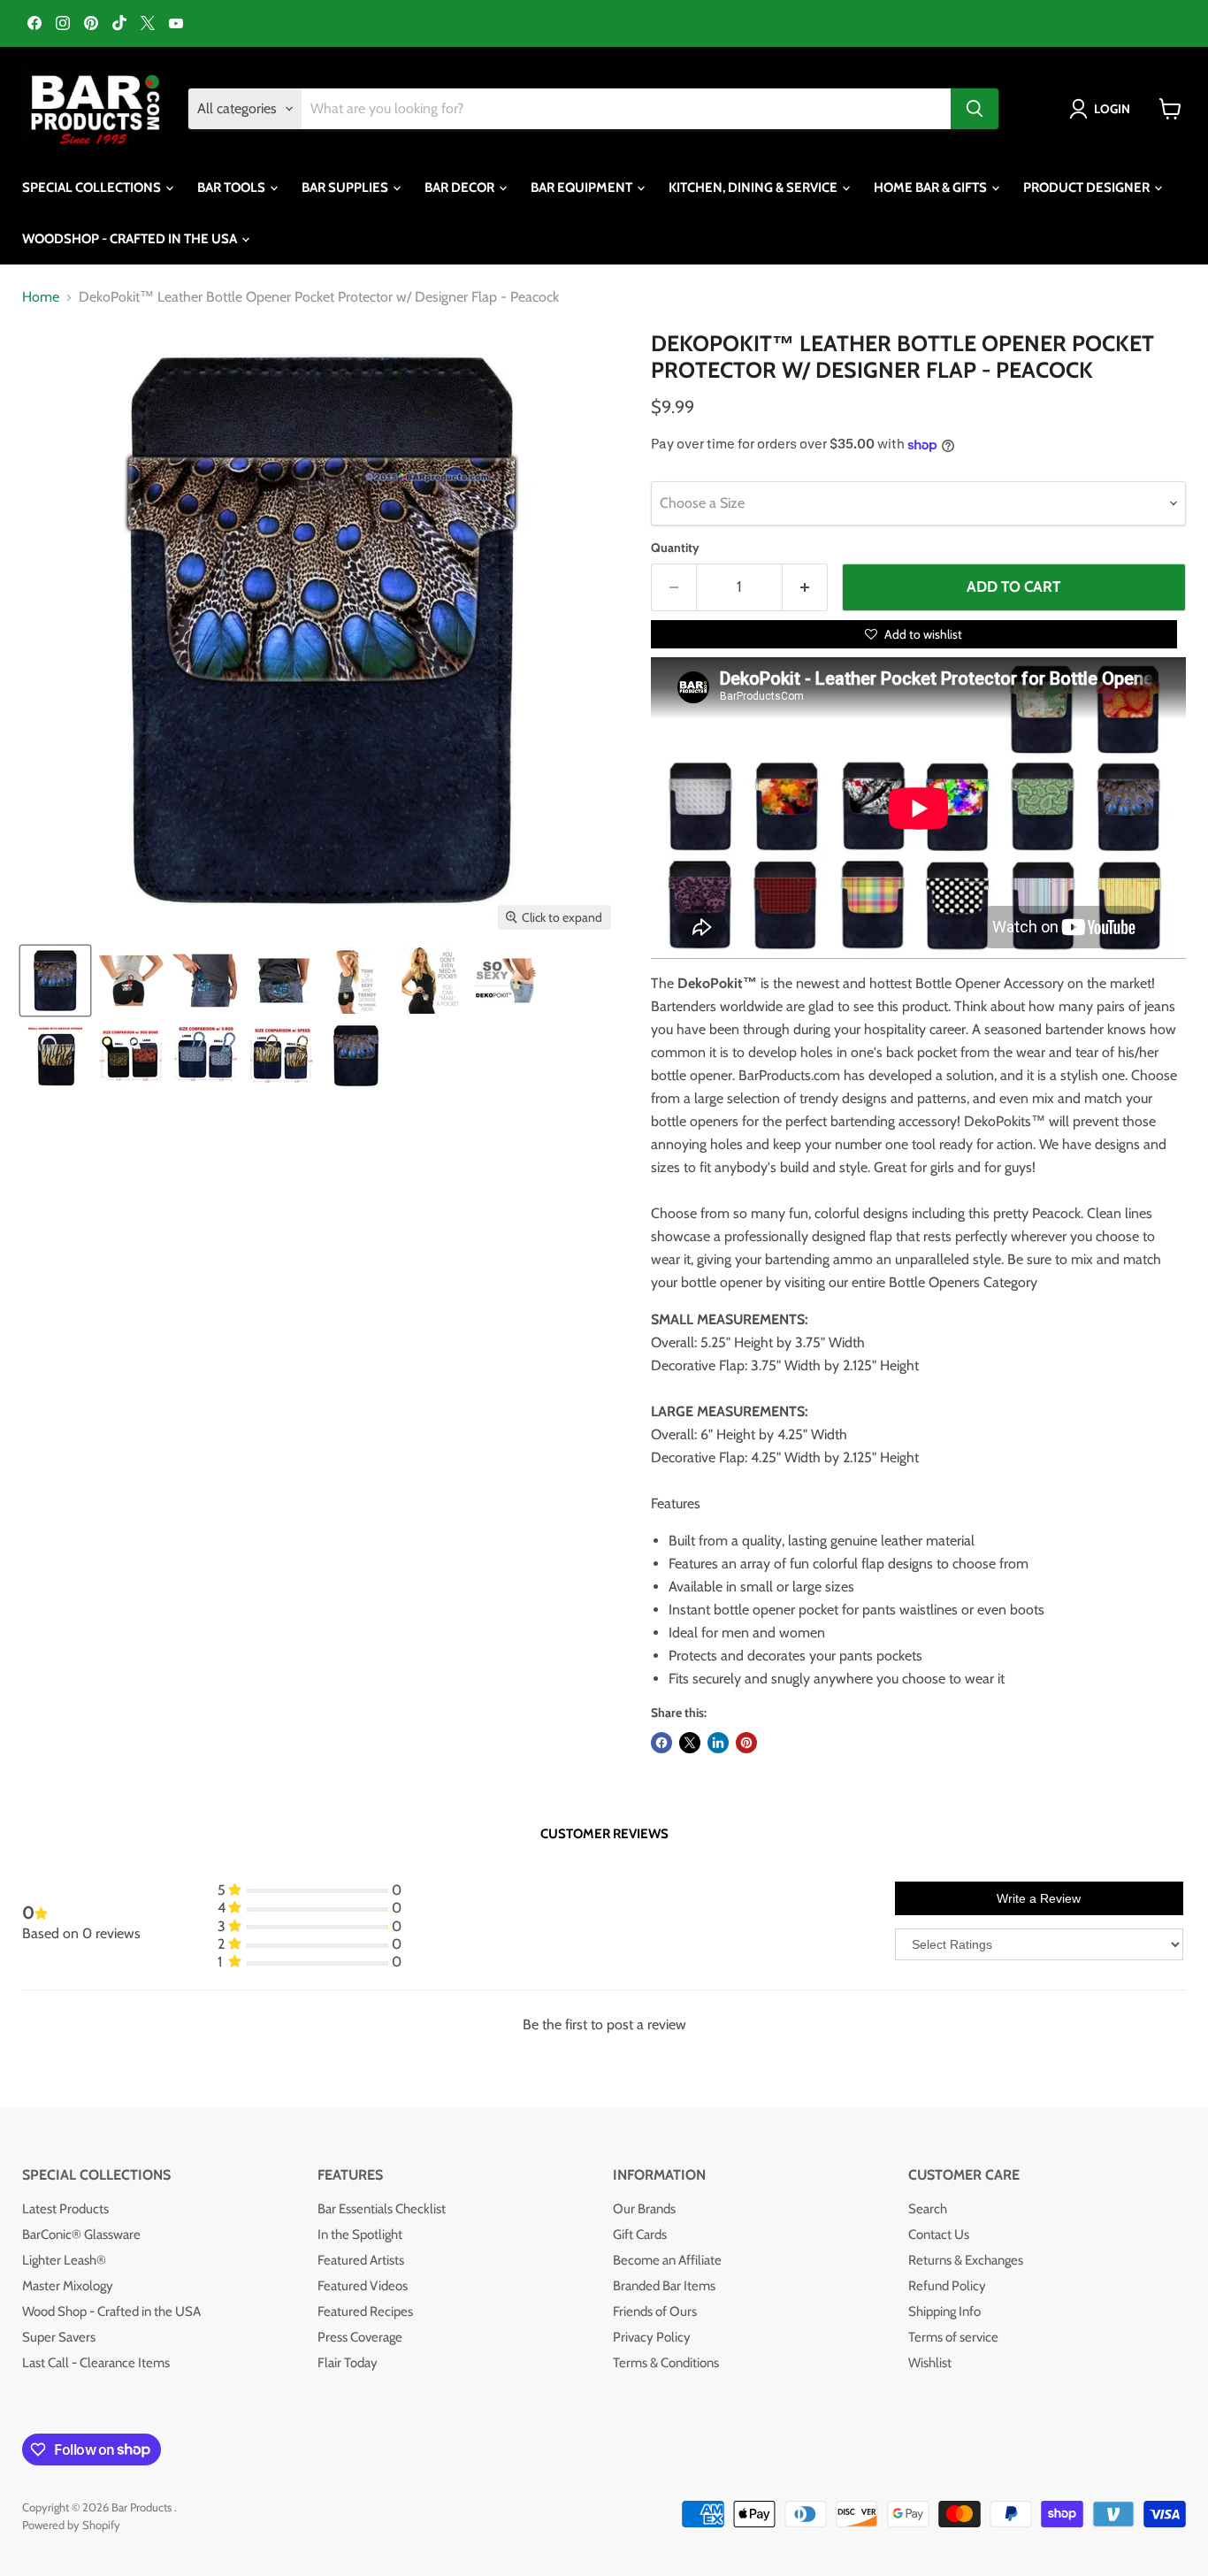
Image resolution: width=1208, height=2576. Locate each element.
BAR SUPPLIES (346, 188)
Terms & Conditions (666, 2363)
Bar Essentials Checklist (382, 2209)
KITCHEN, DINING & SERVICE (754, 188)
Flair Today (348, 2363)
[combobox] (626, 109)
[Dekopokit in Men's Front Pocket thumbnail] (206, 981)
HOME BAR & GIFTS (932, 188)
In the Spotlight (360, 2235)
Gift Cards (640, 2235)
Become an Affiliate (667, 2260)
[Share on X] (690, 1743)
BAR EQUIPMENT (583, 188)
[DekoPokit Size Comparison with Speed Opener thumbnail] (281, 1056)
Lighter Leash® (64, 2260)
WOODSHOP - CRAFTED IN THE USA (131, 239)
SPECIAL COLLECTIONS (93, 188)
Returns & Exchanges (966, 2260)
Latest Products (65, 2209)
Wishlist (930, 2363)
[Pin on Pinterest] (746, 1743)
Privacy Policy (652, 2337)
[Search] (975, 109)
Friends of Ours (655, 2311)
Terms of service (953, 2337)
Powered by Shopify (71, 2525)
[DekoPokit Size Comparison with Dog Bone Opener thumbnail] (130, 1056)
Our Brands (644, 2209)
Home (41, 297)
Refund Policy (947, 2286)
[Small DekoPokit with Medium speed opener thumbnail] (55, 1056)
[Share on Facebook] (661, 1743)
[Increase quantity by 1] (805, 587)
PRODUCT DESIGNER (1088, 188)
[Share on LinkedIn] (718, 1743)
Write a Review (1039, 1898)
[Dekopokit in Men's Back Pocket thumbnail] (281, 981)
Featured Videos (363, 2286)
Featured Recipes (365, 2311)
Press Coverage (360, 2337)
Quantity (675, 548)
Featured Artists (361, 2260)
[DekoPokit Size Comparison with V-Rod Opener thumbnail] (206, 1056)
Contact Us (939, 2235)
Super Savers (59, 2337)
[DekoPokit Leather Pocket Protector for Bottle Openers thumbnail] (130, 981)
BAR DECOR (461, 188)
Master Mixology (68, 2286)
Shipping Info (944, 2311)
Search (928, 2209)
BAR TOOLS (233, 188)
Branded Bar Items (664, 2286)
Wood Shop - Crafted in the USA (111, 2311)
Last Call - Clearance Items (96, 2363)
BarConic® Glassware (81, 2235)
